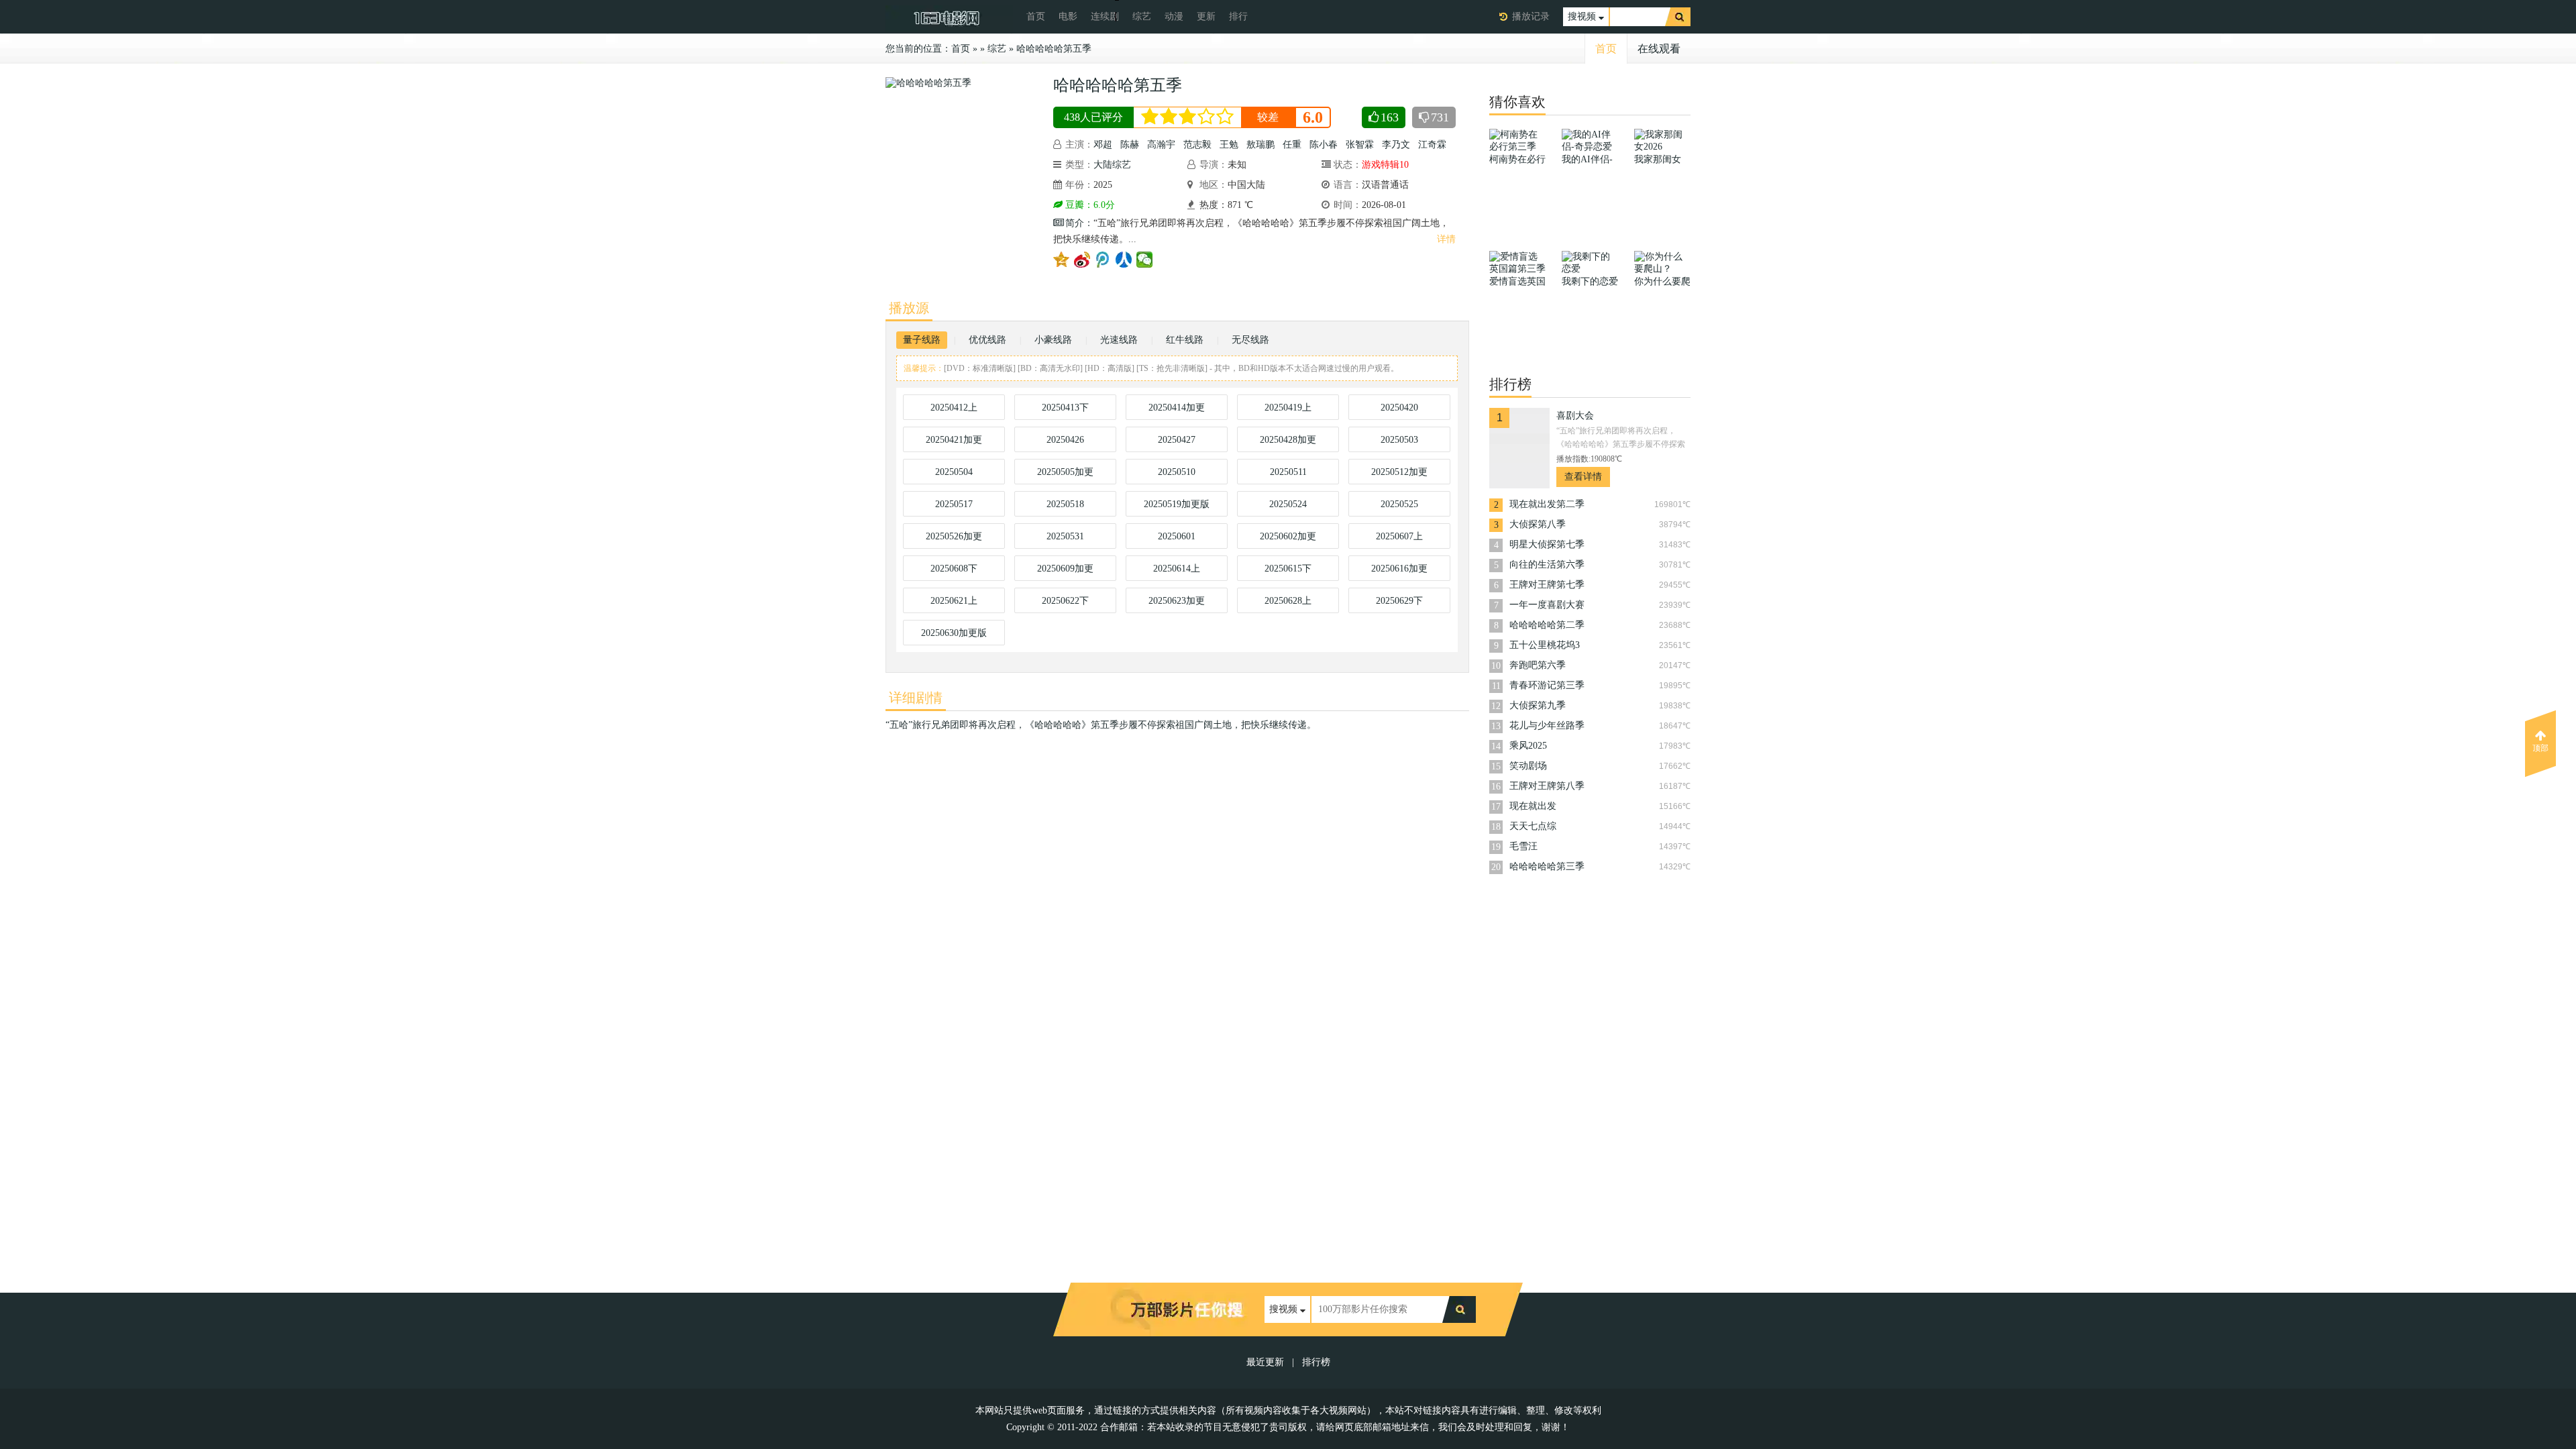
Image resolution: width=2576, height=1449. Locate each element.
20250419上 (1288, 408)
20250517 (954, 504)
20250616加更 (1399, 569)
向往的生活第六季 (1547, 565)
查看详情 (1583, 477)
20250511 (1288, 472)
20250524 (1288, 504)
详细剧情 (916, 698)
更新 (1206, 16)
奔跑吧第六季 (1538, 665)
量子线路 (922, 340)
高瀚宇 (1161, 145)
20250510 (1177, 472)
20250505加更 (1065, 472)
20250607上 (1399, 536)
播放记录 (1531, 16)
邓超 (1103, 145)
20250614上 (1177, 569)
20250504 (954, 472)
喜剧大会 (1575, 416)
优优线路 (987, 340)
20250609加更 (1065, 569)
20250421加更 (954, 440)
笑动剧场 (1528, 766)
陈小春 (1324, 145)
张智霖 (1360, 145)
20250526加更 (954, 536)
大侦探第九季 (1538, 705)
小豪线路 (1053, 340)
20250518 (1065, 504)
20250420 (1399, 408)
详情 (1446, 239)
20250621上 (954, 601)
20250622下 (1065, 601)
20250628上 (1288, 601)
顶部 (2540, 748)
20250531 (1065, 536)
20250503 (1399, 440)
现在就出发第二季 (1547, 504)
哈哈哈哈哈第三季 (1547, 866)
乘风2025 (1528, 746)
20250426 (1065, 440)
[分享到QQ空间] (1062, 260)
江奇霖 (1432, 145)
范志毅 (1197, 145)
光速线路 (1119, 340)
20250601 (1177, 536)
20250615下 (1288, 569)
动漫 (1174, 16)
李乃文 (1396, 145)
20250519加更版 (1177, 504)
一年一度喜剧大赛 (1547, 605)
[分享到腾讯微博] (1103, 260)
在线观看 (1659, 49)
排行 (1238, 16)
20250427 (1177, 440)
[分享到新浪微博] (1082, 260)
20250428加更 (1288, 440)
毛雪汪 (1523, 846)
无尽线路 (1250, 340)
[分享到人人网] (1124, 260)
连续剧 (1105, 16)
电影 (1068, 16)
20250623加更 (1177, 601)
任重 (1292, 145)
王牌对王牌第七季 (1547, 585)
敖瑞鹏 (1260, 145)
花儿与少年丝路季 (1547, 726)
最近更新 (1265, 1362)
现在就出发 (1533, 806)
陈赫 (1130, 145)
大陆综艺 (1112, 165)
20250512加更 (1399, 472)
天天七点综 (1533, 826)
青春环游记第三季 (1547, 685)
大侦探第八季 (1538, 524)
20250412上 (954, 408)
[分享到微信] (1145, 260)
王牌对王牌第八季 (1547, 786)
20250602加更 (1288, 536)
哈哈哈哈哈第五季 (1054, 49)
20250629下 (1399, 601)
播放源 (909, 308)
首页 (1036, 16)
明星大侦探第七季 (1547, 544)
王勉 (1229, 145)
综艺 (1142, 16)
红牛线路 (1185, 340)
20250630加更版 (954, 633)
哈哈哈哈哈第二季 (1547, 625)
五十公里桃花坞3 (1545, 645)
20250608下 (954, 569)
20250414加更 (1177, 408)
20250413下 (1065, 408)
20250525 (1399, 504)
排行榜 (1316, 1362)
